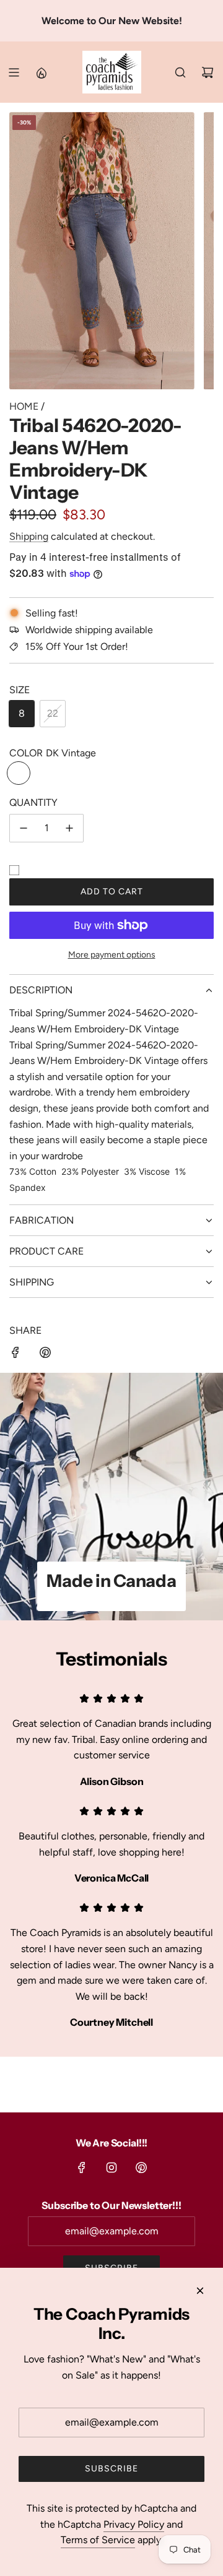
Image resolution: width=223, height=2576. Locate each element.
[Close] (200, 2291)
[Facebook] (82, 2168)
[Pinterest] (141, 2168)
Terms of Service (98, 2540)
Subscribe (111, 2469)
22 (53, 713)
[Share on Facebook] (15, 1355)
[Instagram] (111, 2168)
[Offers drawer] (41, 72)
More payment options (112, 955)
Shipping (29, 536)
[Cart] (208, 72)
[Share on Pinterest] (45, 1355)
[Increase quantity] (69, 828)
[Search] (180, 72)
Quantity (33, 802)
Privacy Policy (134, 2524)
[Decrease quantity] (24, 828)
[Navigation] (14, 72)
